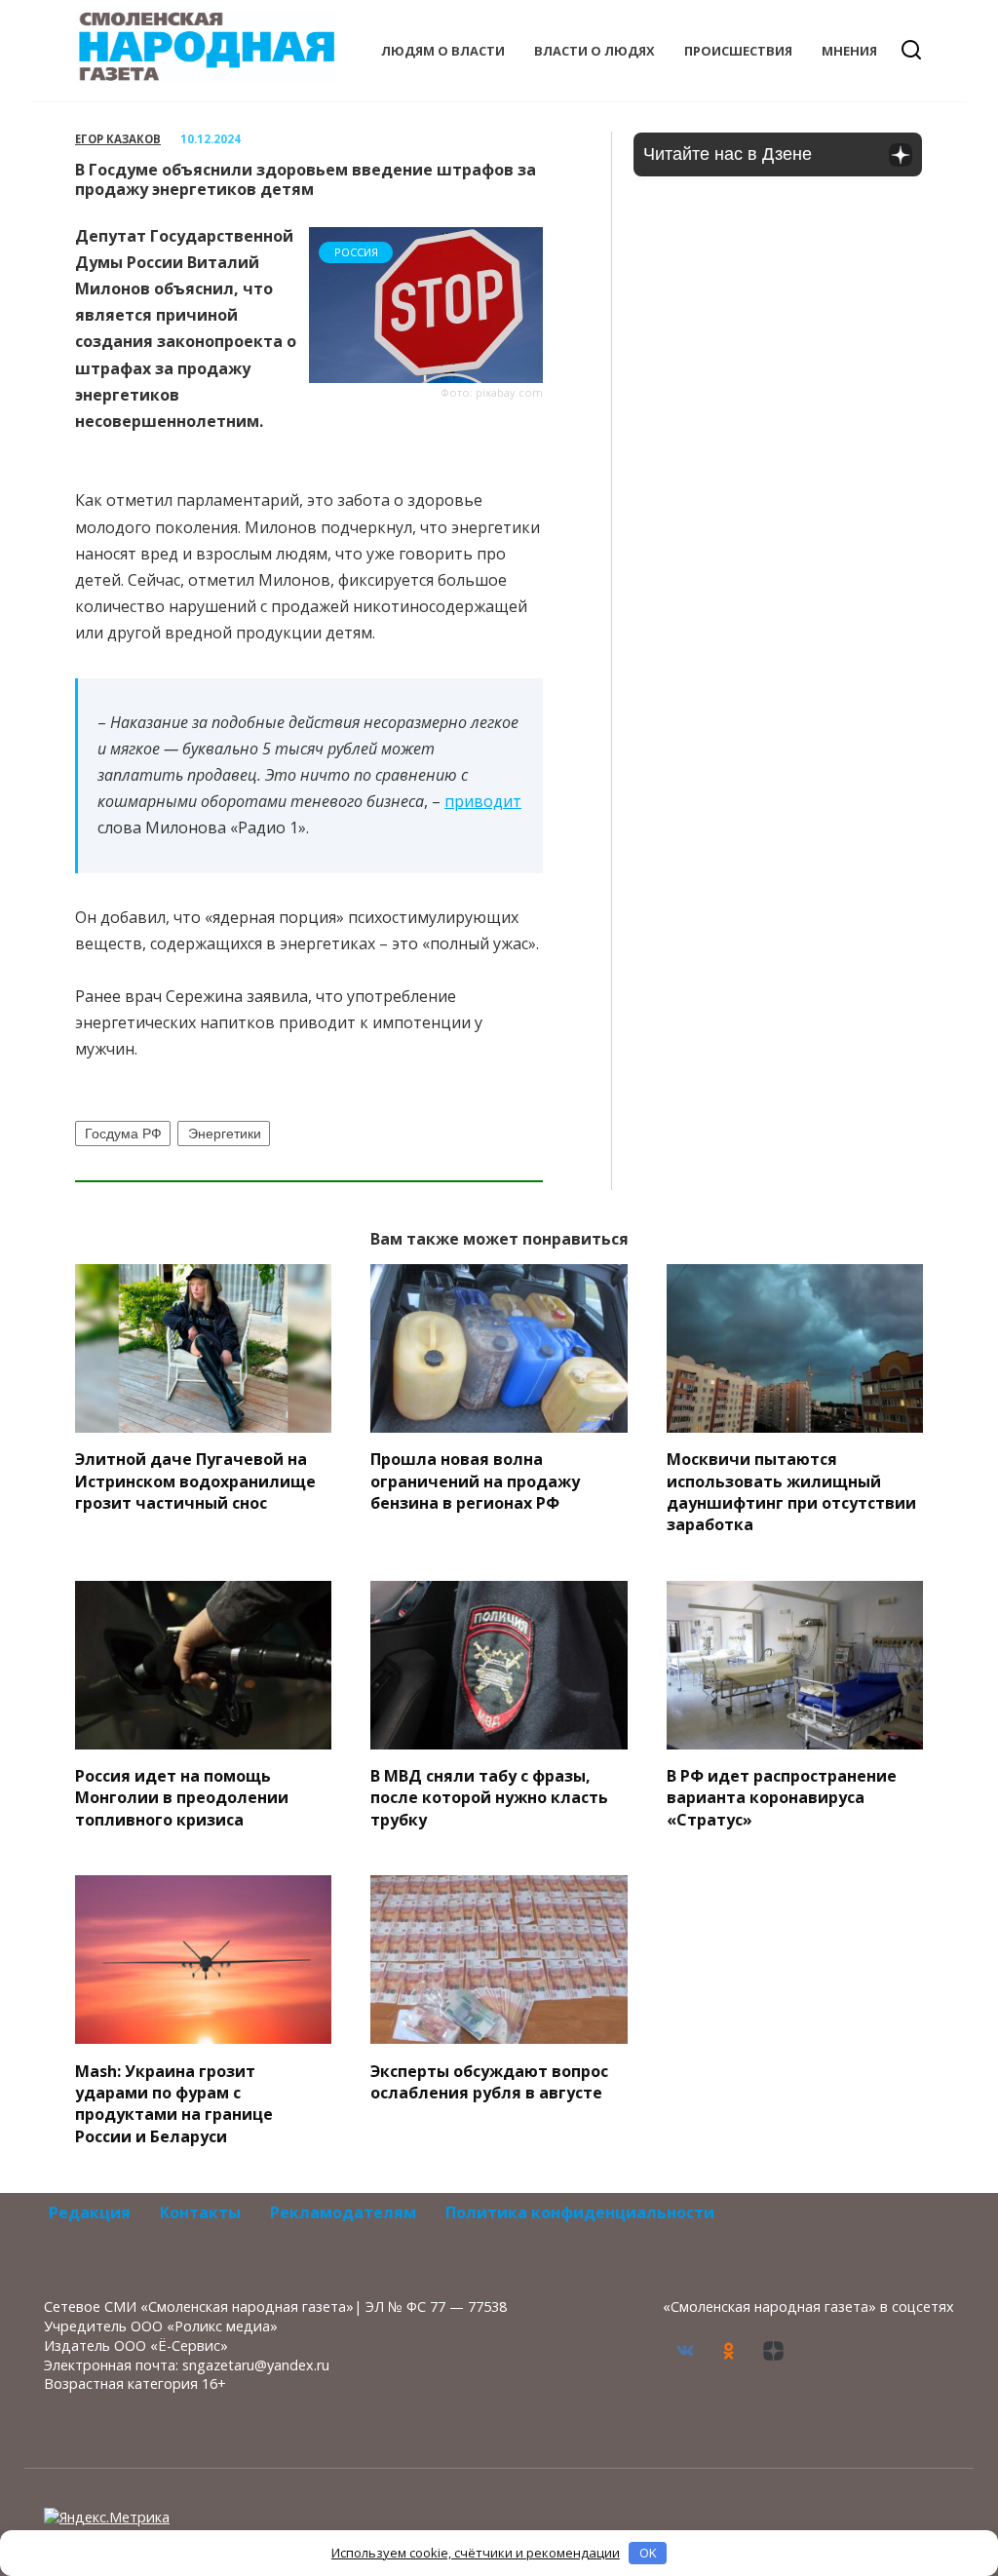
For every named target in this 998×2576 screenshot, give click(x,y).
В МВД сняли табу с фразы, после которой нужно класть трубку (489, 1798)
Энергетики (225, 1134)
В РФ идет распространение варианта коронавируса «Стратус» (782, 1798)
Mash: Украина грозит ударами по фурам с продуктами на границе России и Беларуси (174, 2103)
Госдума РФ (123, 1134)
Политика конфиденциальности (580, 2212)
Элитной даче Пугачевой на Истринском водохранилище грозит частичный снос (195, 1481)
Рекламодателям (343, 2212)
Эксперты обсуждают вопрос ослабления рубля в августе (489, 2081)
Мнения (849, 51)
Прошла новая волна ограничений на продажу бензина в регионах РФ (475, 1481)
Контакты (200, 2212)
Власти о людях (595, 51)
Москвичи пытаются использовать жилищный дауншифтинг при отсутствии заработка (791, 1492)
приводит (483, 801)
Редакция (90, 2212)
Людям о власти (443, 51)
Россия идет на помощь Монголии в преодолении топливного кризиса (182, 1798)
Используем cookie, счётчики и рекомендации (476, 2553)
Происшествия (738, 51)
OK (648, 2553)
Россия (356, 252)
